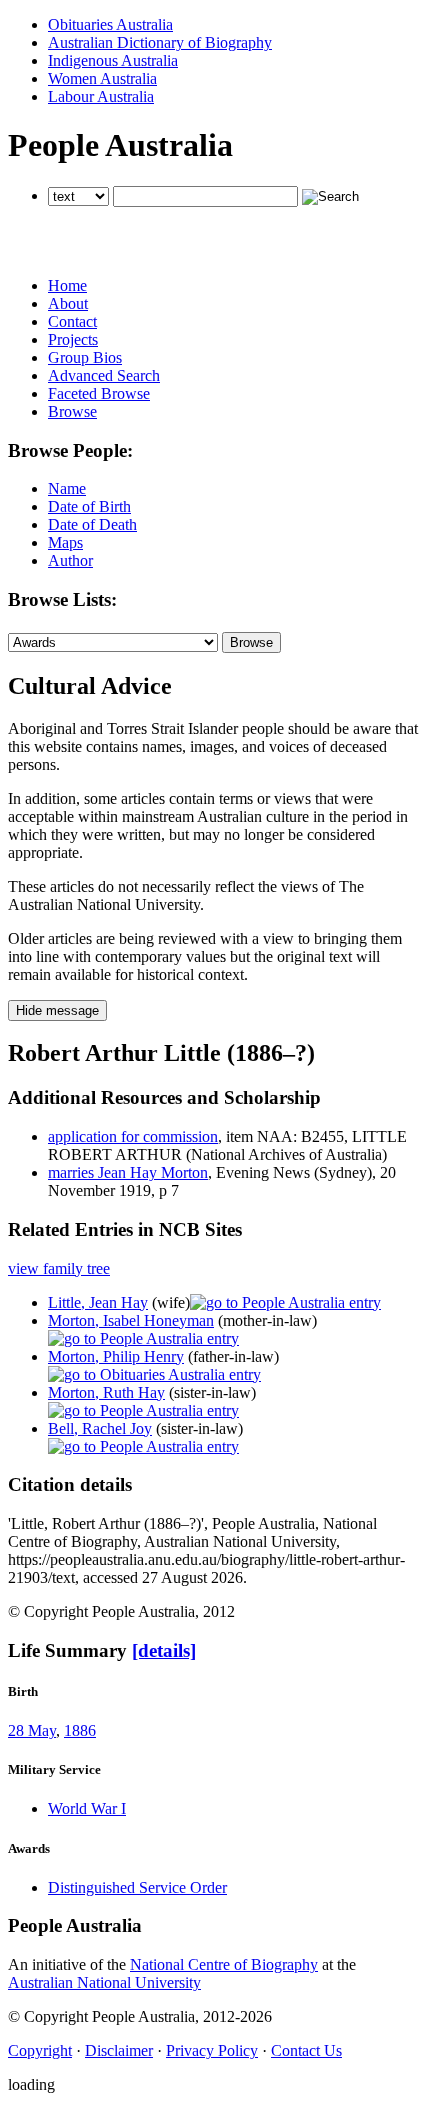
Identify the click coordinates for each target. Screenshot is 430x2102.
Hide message (57, 1010)
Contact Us (306, 2050)
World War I (87, 1808)
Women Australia (102, 78)
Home (67, 285)
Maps (65, 542)
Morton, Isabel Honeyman (131, 1320)
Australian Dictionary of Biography (160, 42)
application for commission (133, 1136)
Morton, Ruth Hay (106, 1392)
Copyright (40, 2050)
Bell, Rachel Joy (100, 1428)
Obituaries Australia (110, 24)
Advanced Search (104, 375)
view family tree (59, 1268)
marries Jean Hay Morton (128, 1172)
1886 (80, 1730)
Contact (72, 321)
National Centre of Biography (224, 1964)
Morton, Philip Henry (116, 1356)
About (68, 303)
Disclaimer (119, 2050)
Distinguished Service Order (137, 1887)
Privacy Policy (212, 2050)
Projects (73, 339)
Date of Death (92, 524)
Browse (72, 411)
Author (70, 560)
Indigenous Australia (113, 60)
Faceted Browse (99, 393)
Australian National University (104, 1982)
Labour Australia (101, 96)
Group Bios (85, 357)
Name (67, 488)
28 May (32, 1730)
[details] (164, 1650)
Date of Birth (89, 506)
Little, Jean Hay (98, 1302)
